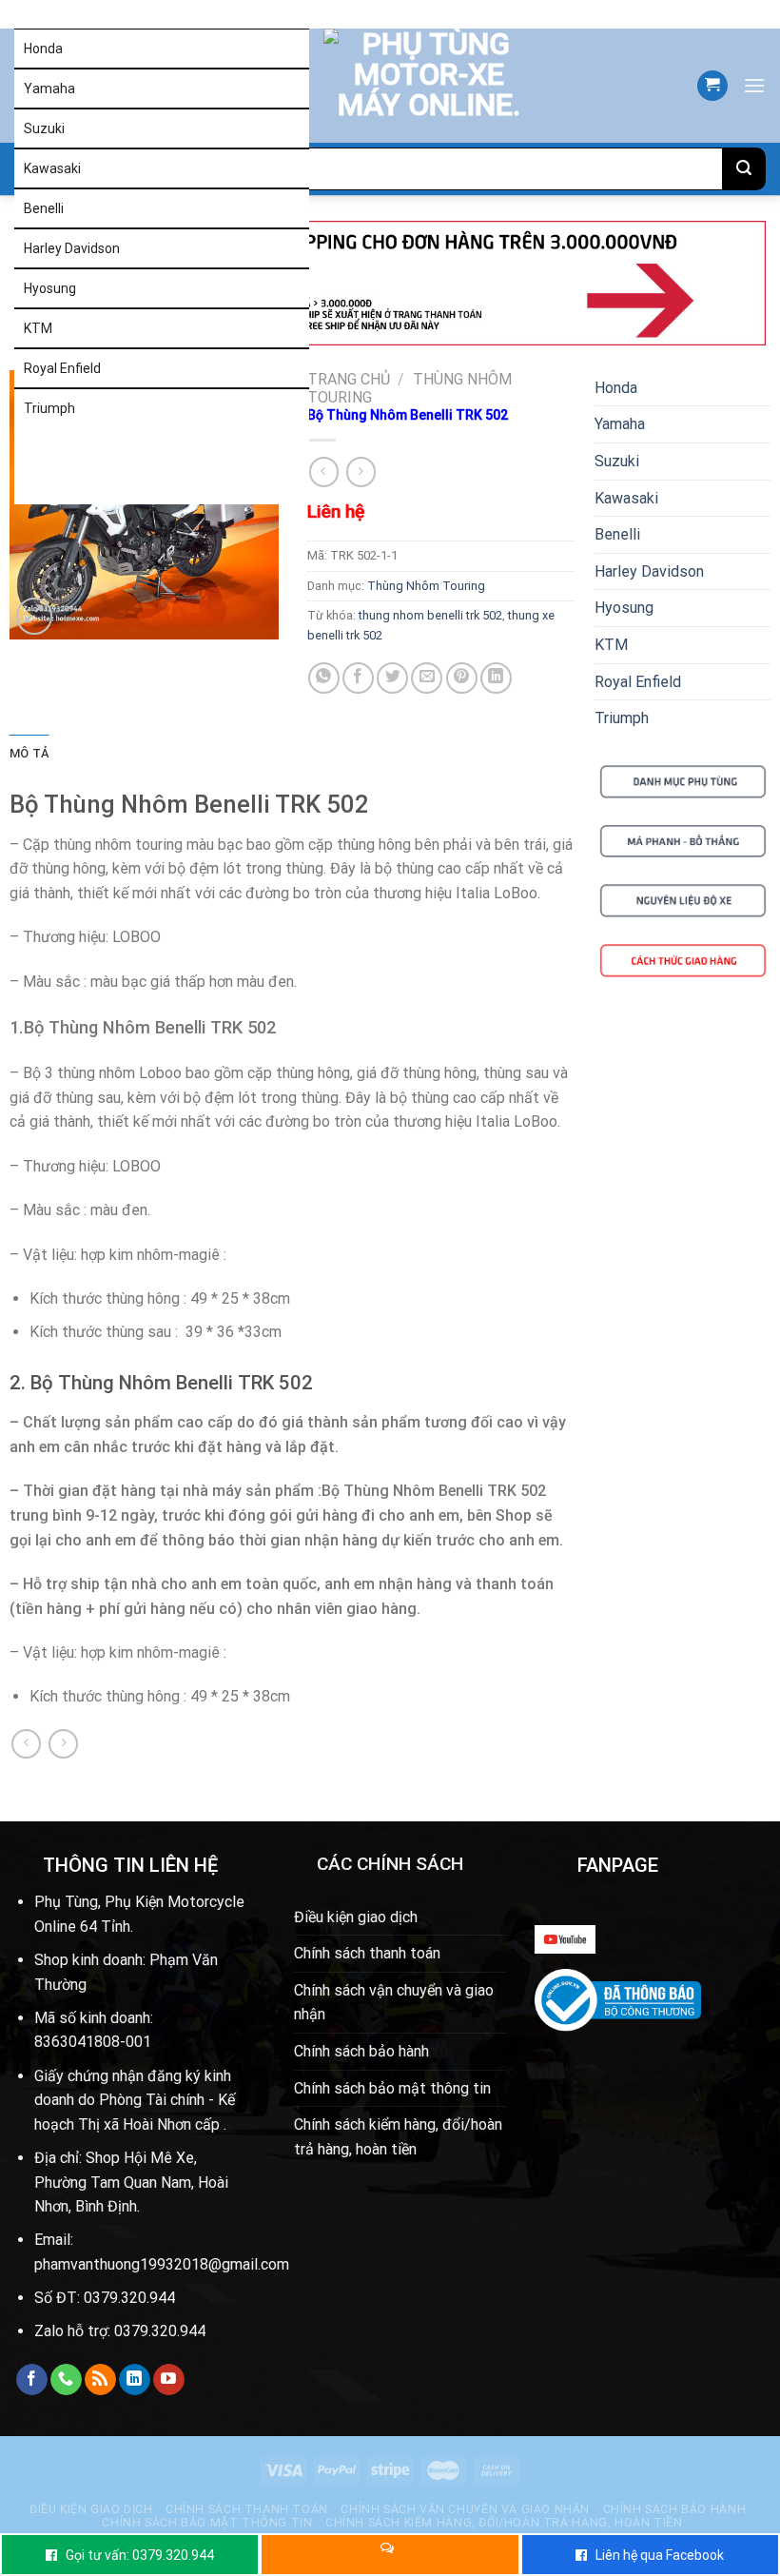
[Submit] (744, 169)
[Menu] (754, 85)
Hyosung (50, 288)
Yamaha (49, 88)
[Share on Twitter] (392, 678)
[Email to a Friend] (427, 678)
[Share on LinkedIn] (496, 678)
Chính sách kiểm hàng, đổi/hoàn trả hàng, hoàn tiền (398, 2137)
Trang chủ (349, 379)
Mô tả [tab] (29, 753)
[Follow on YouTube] (169, 2380)
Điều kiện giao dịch (356, 1917)
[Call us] (66, 2380)
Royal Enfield (62, 368)
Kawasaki (52, 168)
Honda (43, 49)
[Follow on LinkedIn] (135, 2380)
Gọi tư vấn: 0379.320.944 (140, 2555)
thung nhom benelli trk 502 (430, 615)
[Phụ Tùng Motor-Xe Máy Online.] (405, 86)
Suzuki (44, 128)
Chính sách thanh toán (367, 1953)
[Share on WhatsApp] (324, 678)
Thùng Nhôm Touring (426, 586)
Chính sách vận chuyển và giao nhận (394, 2003)
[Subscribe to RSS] (100, 2380)
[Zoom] (35, 616)
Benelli (44, 208)
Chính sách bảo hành (361, 2051)
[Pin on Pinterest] (462, 678)
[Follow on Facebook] (32, 2380)
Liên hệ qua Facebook (660, 2555)
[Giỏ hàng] (712, 86)
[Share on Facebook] (358, 678)
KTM (38, 328)
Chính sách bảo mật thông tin (392, 2088)
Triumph (49, 408)
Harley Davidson (72, 248)
